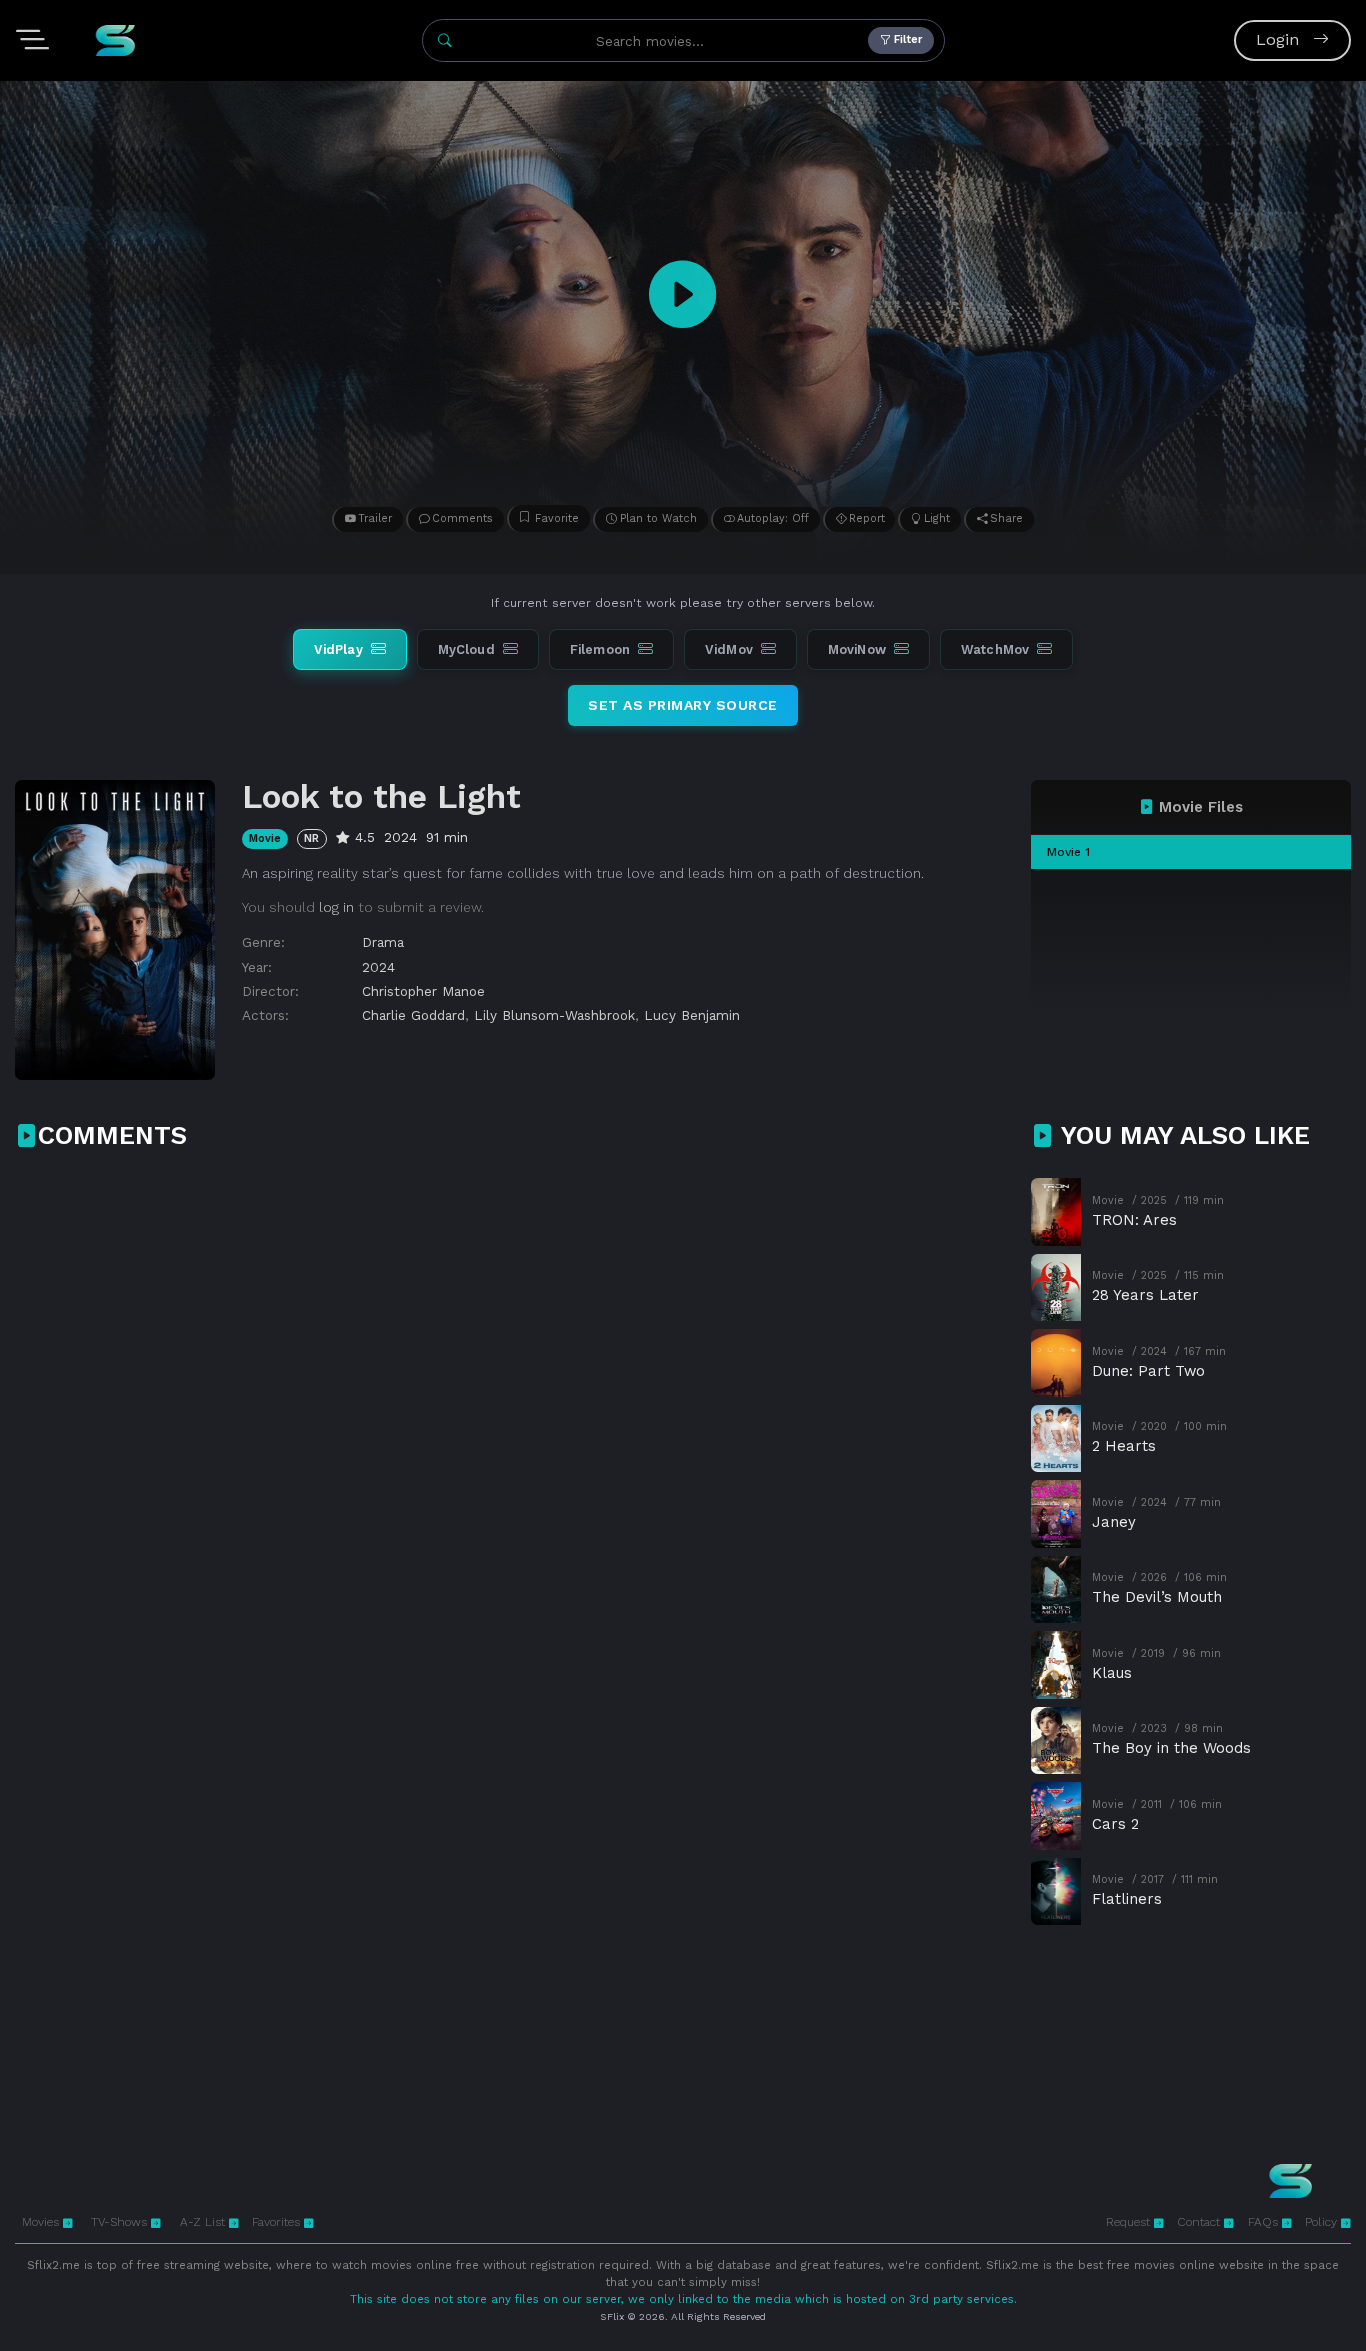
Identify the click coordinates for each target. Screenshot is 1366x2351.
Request (1130, 2222)
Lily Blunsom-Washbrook (554, 1015)
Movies (42, 2222)
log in (336, 907)
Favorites (278, 2222)
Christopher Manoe (423, 991)
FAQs (1265, 2222)
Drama (383, 942)
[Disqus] (513, 1428)
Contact (1200, 2222)
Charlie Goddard (413, 1015)
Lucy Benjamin (692, 1015)
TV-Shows (121, 2222)
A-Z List (204, 2222)
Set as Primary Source (683, 705)
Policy (1323, 2222)
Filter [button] (906, 39)
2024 (378, 967)
